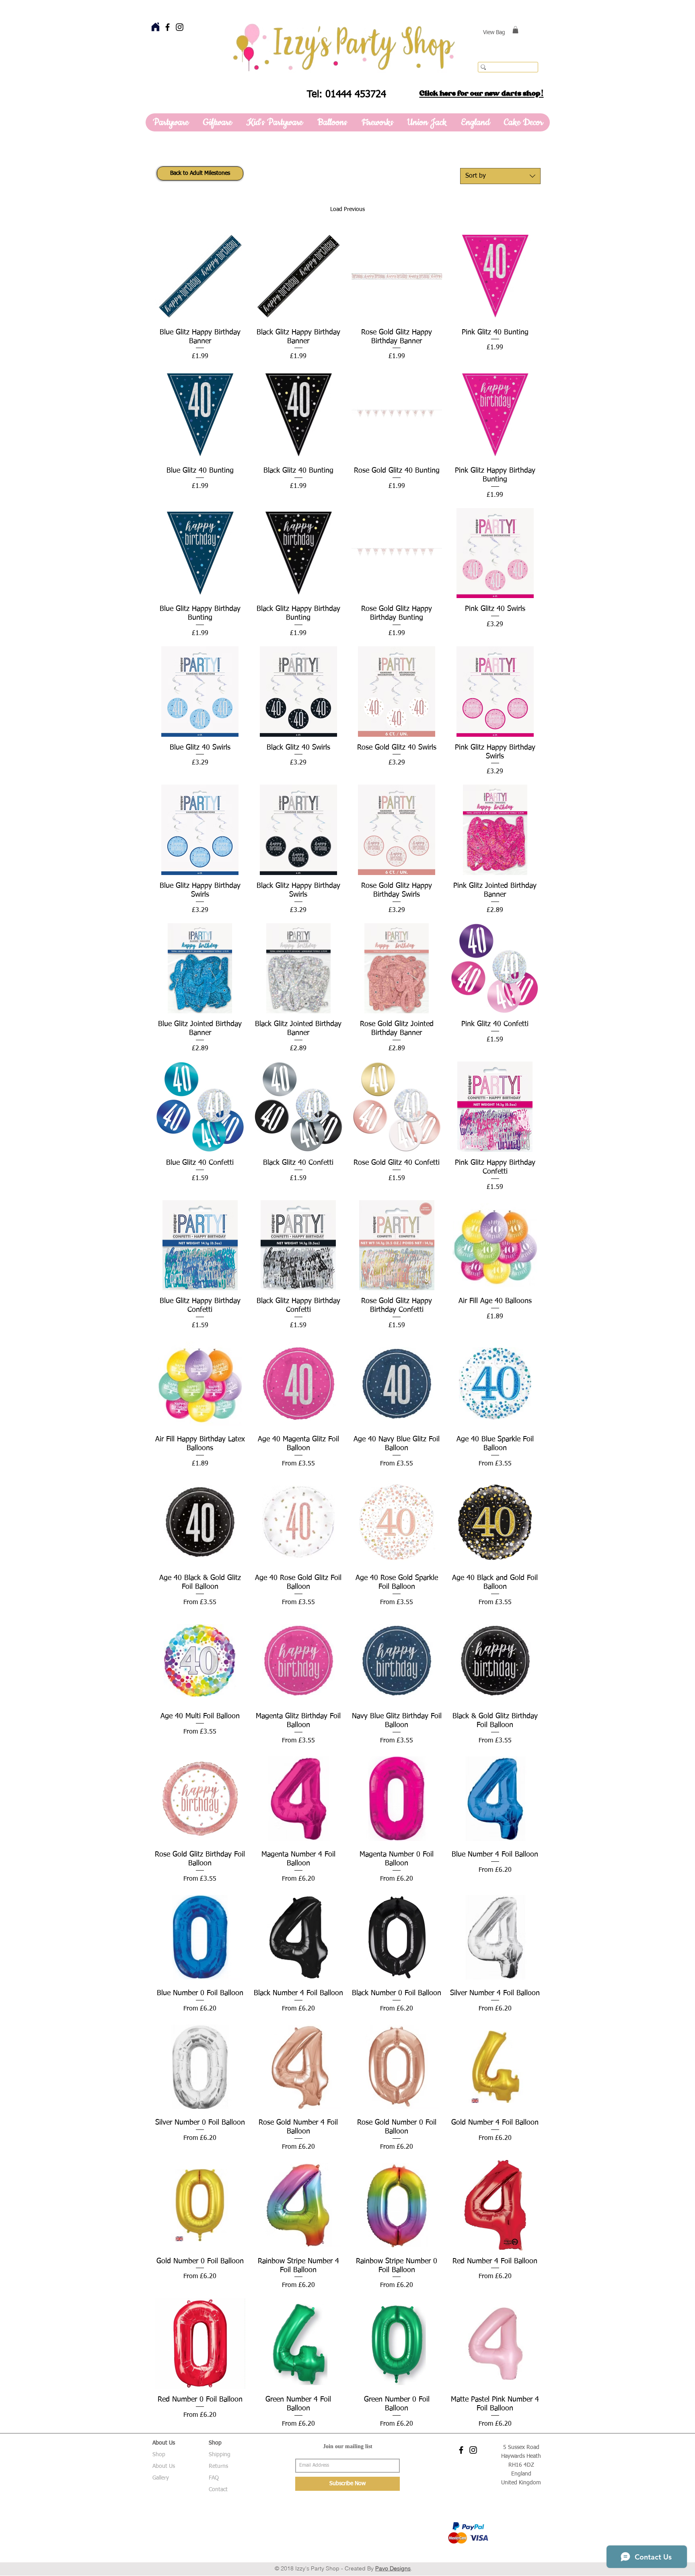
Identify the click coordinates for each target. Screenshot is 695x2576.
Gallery (161, 2478)
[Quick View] (200, 276)
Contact (218, 2490)
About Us (164, 2466)
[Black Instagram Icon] (180, 27)
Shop (159, 2455)
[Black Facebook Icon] (168, 27)
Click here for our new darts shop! (482, 93)
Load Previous (347, 209)
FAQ (214, 2478)
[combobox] (500, 176)
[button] (515, 30)
